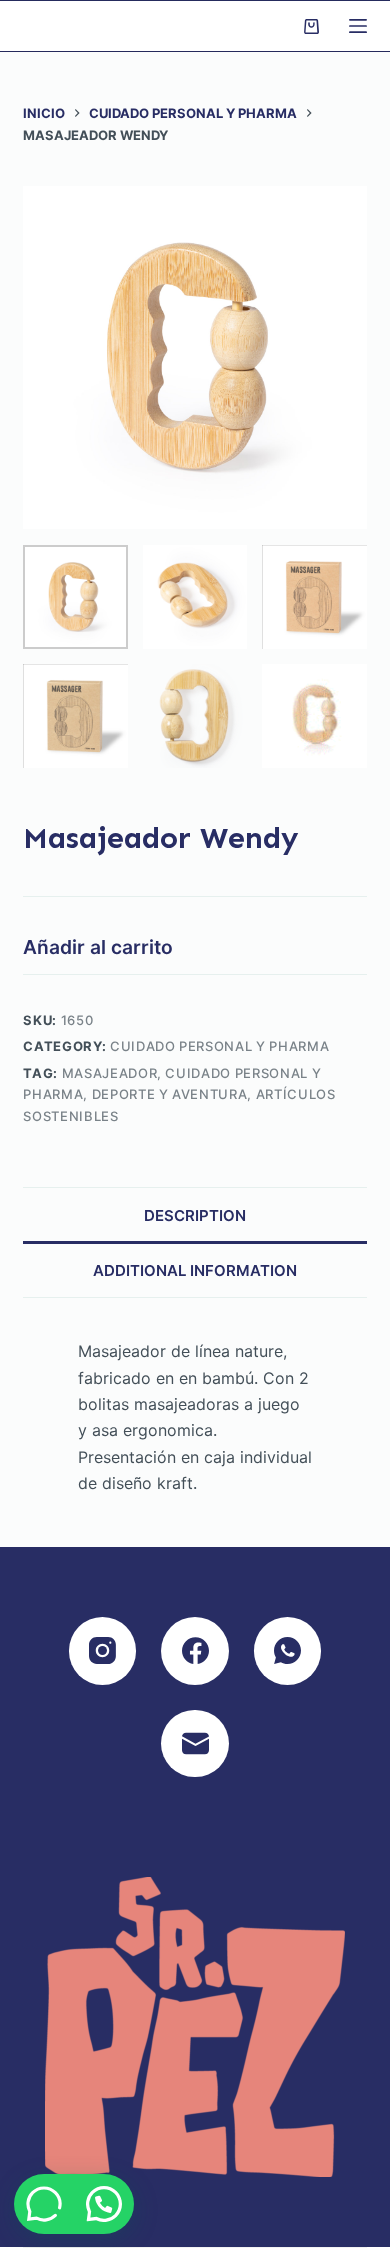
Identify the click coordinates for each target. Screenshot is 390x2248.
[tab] (194, 1214)
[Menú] (358, 26)
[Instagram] (103, 1651)
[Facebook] (195, 1651)
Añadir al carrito (98, 947)
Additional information (195, 1270)
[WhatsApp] (288, 1651)
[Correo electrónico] (195, 1744)
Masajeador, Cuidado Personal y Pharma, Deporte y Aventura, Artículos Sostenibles (179, 1094)
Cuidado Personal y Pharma (219, 1046)
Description (195, 1215)
